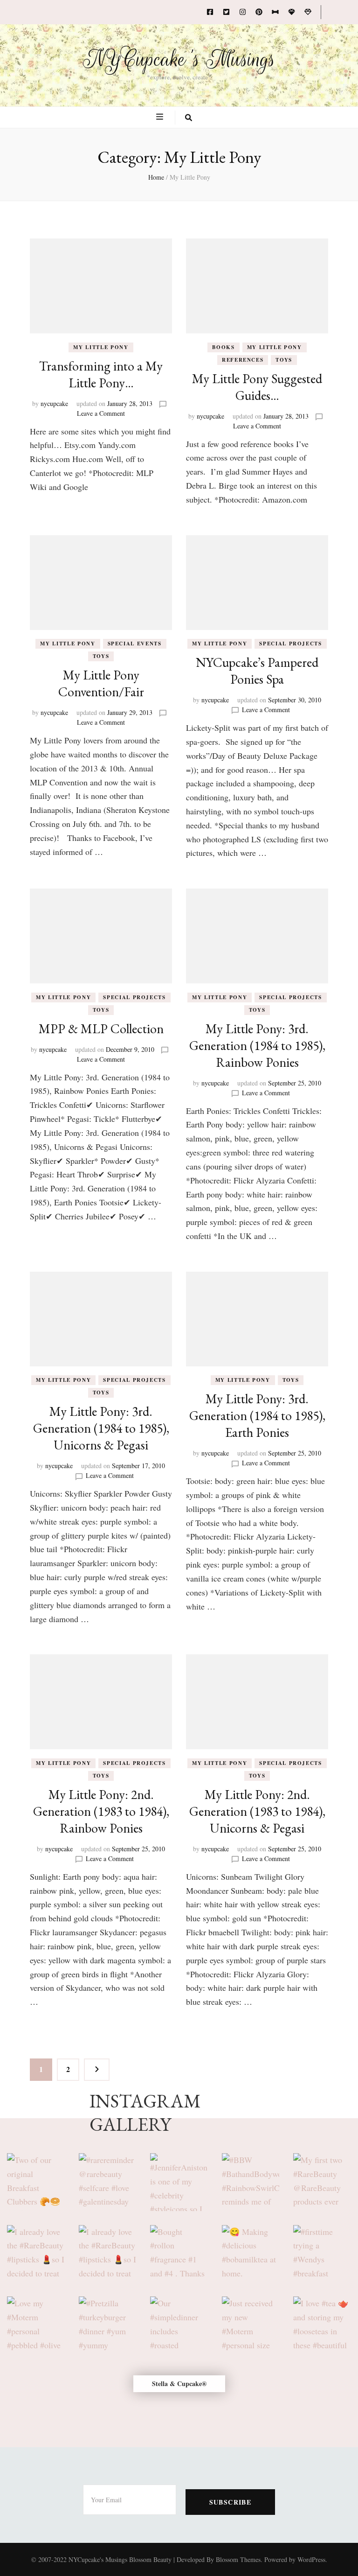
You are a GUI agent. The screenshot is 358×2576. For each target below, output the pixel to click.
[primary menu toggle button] (161, 117)
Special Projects (290, 644)
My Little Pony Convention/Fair (101, 683)
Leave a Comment (101, 413)
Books (223, 347)
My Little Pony (101, 347)
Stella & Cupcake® (179, 2383)
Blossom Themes (238, 2559)
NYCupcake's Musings (179, 59)
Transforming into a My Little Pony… (101, 374)
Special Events (135, 644)
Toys (284, 360)
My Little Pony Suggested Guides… (257, 387)
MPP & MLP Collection (101, 1029)
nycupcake (54, 403)
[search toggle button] (189, 118)
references (243, 360)
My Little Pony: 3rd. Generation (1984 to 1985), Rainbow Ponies (257, 1045)
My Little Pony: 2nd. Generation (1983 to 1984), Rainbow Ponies (101, 1811)
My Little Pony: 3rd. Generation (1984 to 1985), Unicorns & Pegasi (101, 1428)
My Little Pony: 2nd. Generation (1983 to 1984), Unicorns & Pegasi (257, 1811)
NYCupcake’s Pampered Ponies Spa (257, 671)
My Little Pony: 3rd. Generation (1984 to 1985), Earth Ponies (257, 1415)
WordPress (311, 2559)
